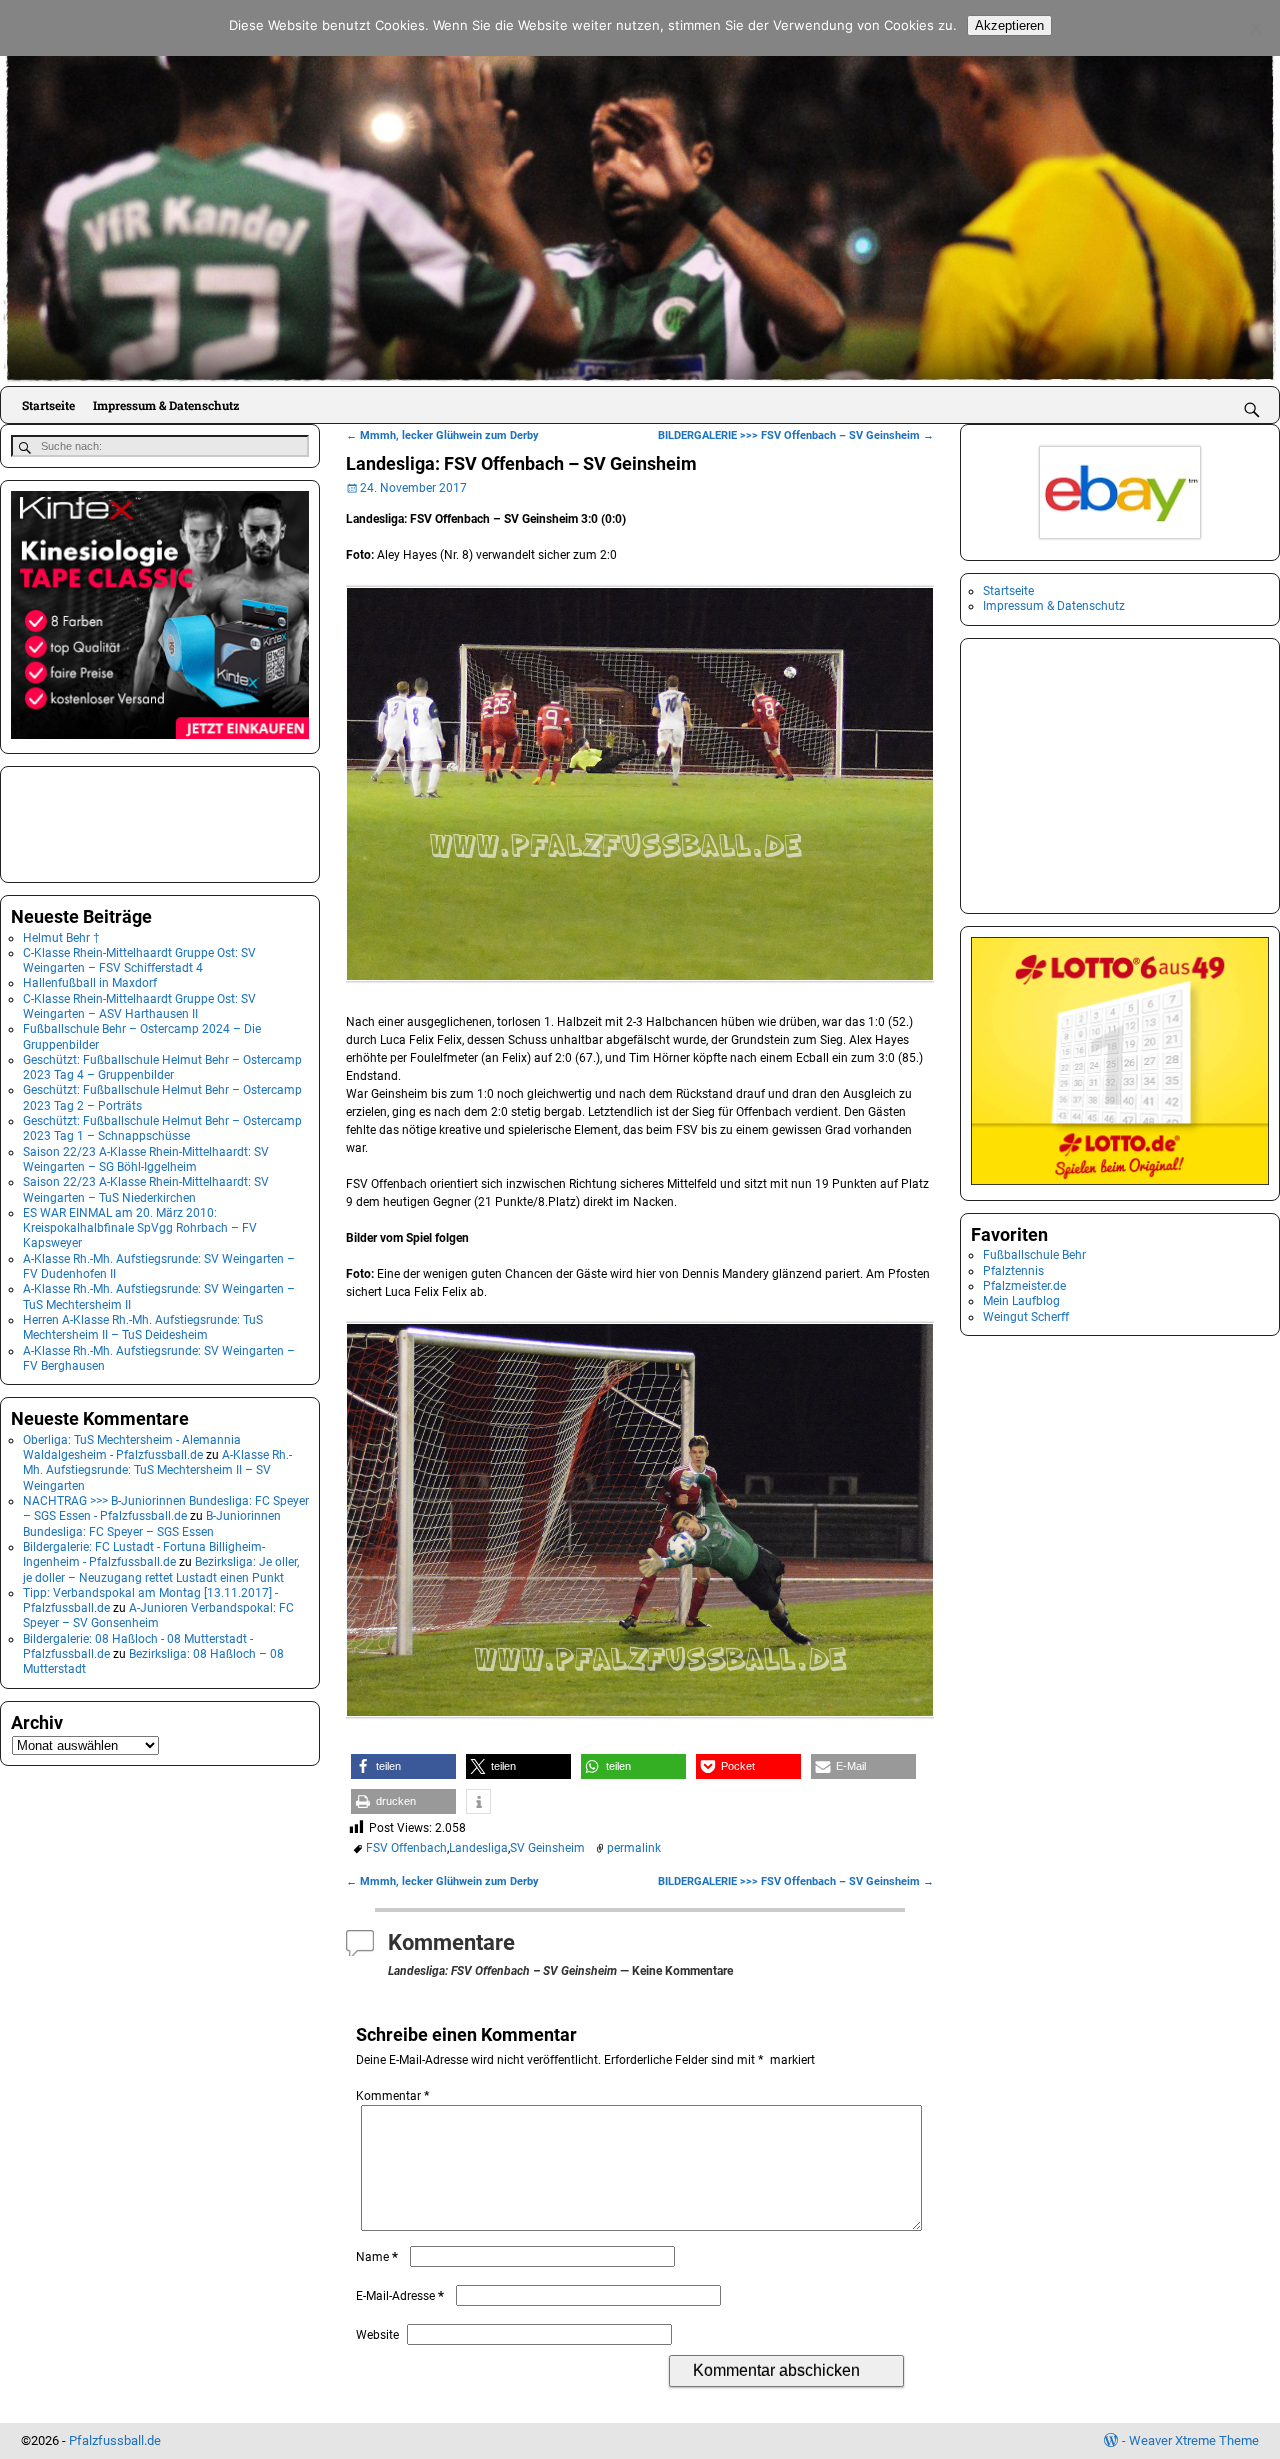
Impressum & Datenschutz (166, 405)
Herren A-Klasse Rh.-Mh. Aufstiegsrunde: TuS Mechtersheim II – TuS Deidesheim (143, 1327)
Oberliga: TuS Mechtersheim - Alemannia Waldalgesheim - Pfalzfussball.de (132, 1447)
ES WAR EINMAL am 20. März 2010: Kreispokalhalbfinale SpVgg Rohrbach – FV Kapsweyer (140, 1228)
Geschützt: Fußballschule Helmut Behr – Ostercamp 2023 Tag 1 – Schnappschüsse (162, 1128)
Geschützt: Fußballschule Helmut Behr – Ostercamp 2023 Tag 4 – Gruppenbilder (162, 1067)
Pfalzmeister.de (1024, 1286)
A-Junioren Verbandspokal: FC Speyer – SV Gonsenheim (158, 1615)
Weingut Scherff (1026, 1317)
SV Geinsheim (547, 1848)
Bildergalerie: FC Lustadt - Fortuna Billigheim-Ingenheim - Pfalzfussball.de (144, 1554)
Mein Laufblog (1021, 1301)
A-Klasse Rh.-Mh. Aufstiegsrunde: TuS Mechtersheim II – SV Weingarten (157, 1470)
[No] (1255, 28)
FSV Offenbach (406, 1848)
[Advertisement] (111, 822)
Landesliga (478, 1848)
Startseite (48, 405)
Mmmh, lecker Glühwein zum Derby (442, 435)
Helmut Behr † (61, 938)
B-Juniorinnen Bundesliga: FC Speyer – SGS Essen (152, 1523)
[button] (403, 1766)
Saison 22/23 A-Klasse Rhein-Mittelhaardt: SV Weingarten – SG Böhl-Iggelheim (146, 1159)
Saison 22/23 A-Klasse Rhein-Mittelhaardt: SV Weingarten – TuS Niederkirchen (146, 1189)
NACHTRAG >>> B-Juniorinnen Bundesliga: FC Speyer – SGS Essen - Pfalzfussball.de (166, 1508)
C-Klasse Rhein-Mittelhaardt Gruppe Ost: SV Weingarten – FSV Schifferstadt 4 (139, 960)
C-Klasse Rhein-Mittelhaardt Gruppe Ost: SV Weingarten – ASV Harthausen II (139, 1006)
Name (377, 2257)
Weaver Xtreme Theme (1194, 2440)
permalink (634, 1848)
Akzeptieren (1009, 25)
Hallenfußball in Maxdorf (90, 983)
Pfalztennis (1013, 1271)
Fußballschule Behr (1034, 1255)
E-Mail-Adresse (400, 2296)
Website (377, 2335)
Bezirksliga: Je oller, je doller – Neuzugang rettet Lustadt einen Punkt (161, 1569)
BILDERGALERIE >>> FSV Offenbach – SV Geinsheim (796, 435)
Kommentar (392, 2096)
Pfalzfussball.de (115, 2440)
